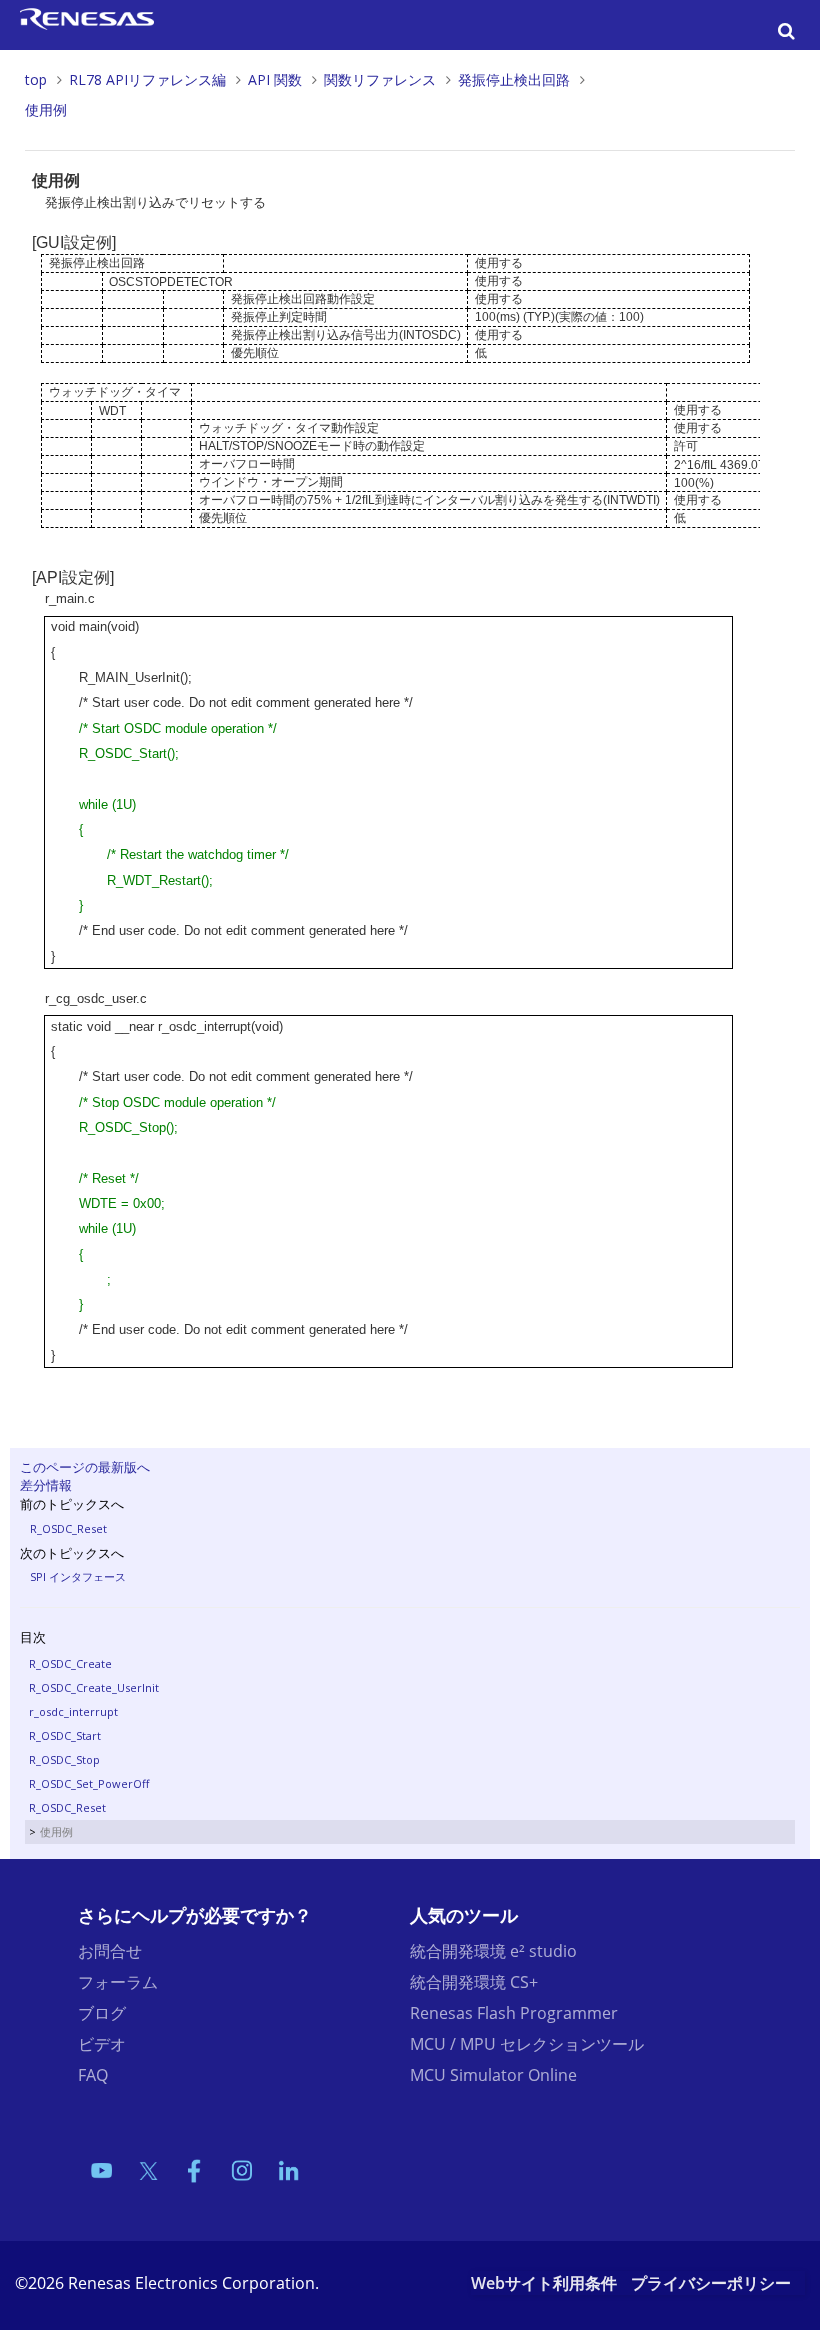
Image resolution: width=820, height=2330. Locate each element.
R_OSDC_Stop (64, 1759)
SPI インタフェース (78, 1576)
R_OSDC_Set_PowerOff (89, 1783)
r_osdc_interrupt (73, 1711)
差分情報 (46, 1485)
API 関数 (275, 79)
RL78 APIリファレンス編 (147, 79)
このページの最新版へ (85, 1467)
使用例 (46, 109)
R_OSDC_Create (70, 1663)
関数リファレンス (380, 79)
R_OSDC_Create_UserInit (94, 1687)
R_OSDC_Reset (68, 1528)
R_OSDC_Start (65, 1735)
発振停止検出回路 (514, 79)
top (36, 79)
